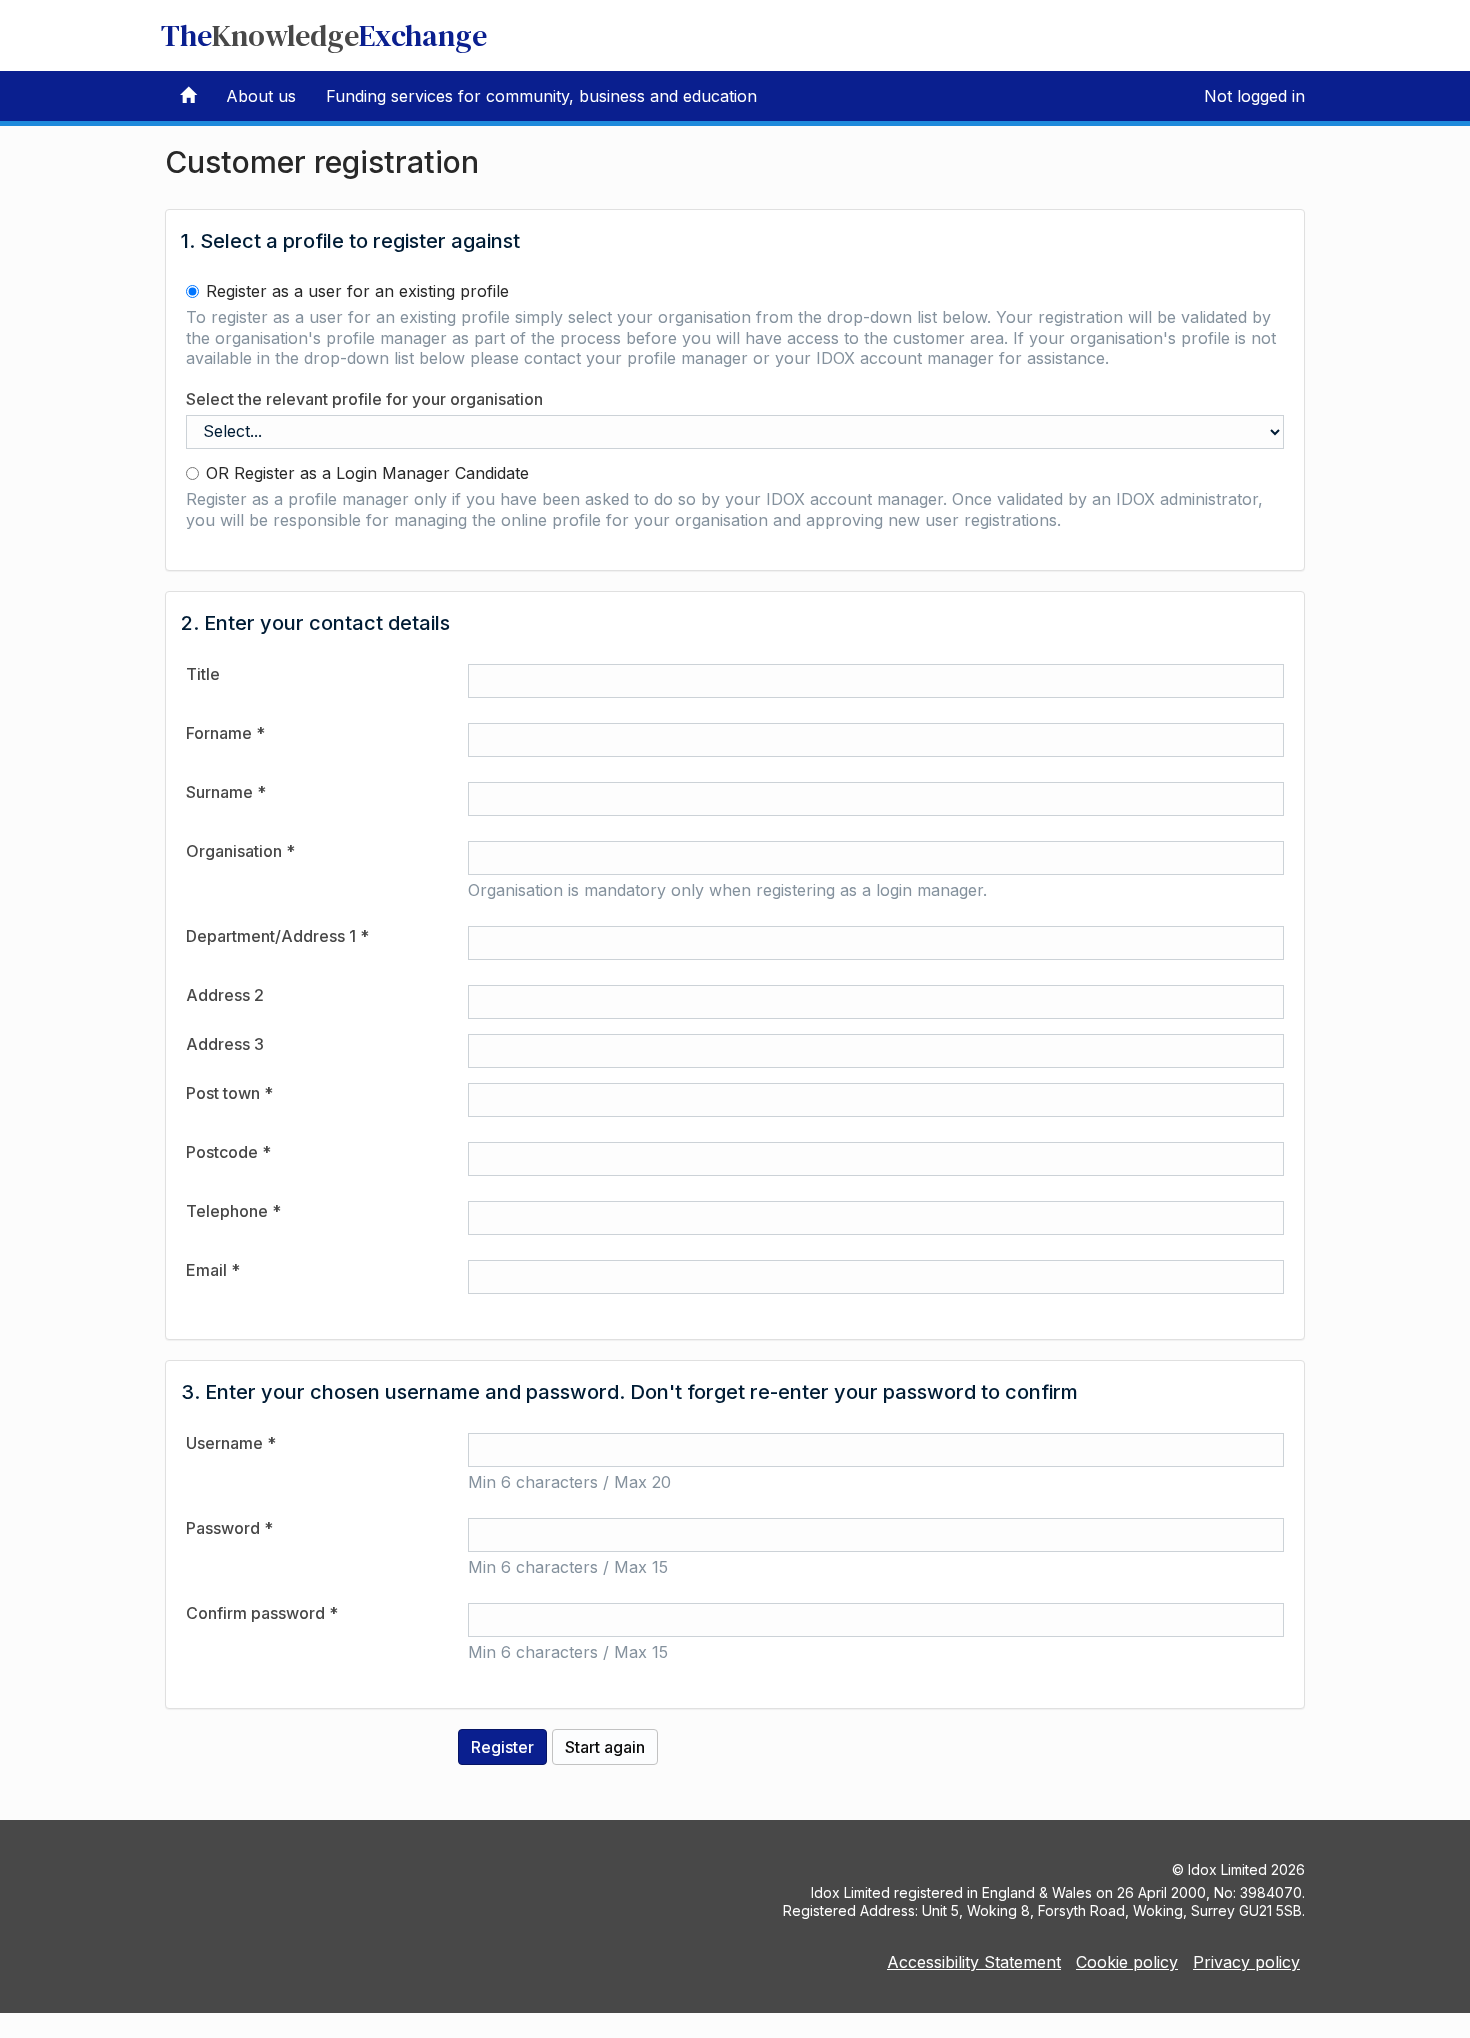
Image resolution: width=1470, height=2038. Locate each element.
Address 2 (225, 995)
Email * (213, 1270)
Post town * (229, 1093)
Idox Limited (1227, 1869)
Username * (231, 1443)
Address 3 (225, 1044)
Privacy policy (1246, 1962)
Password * (229, 1528)
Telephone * (233, 1211)
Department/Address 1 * (277, 936)
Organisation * (240, 851)
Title (203, 674)
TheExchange (324, 35)
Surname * (226, 792)
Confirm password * (262, 1613)
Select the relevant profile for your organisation (364, 399)
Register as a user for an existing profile (357, 291)
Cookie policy (1127, 1962)
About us (261, 96)
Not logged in (1254, 96)
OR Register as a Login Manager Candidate (367, 473)
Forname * (225, 733)
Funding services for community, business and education (541, 96)
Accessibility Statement (974, 1962)
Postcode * (228, 1152)
